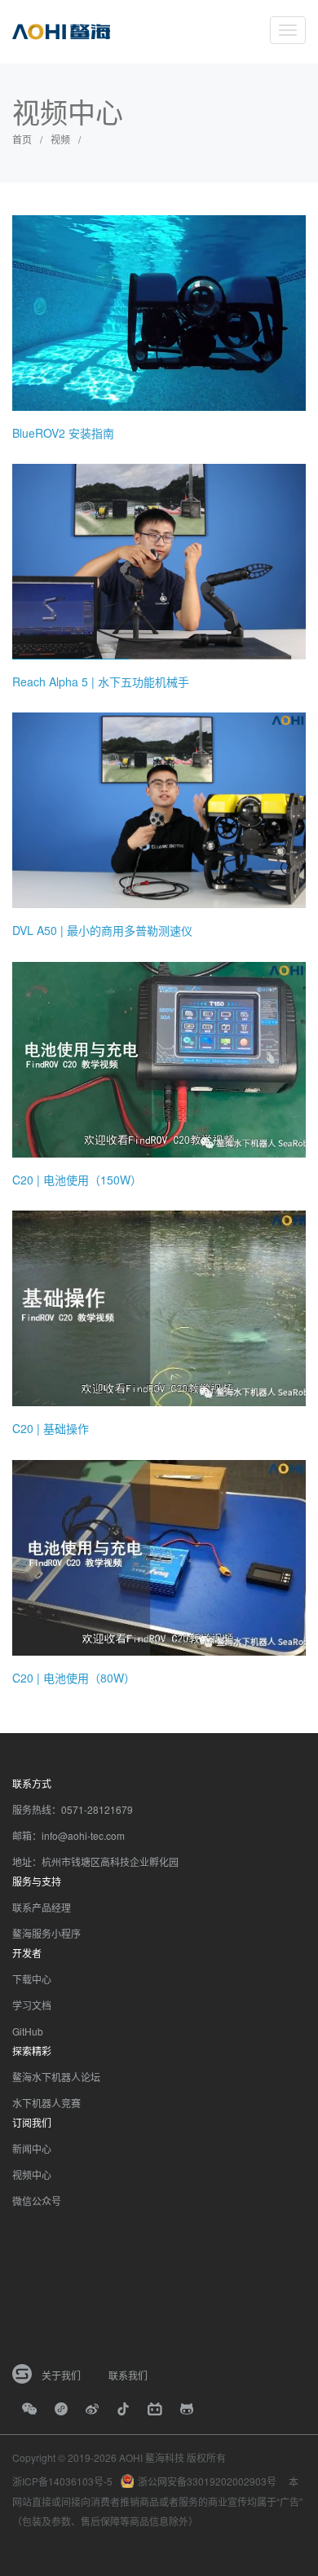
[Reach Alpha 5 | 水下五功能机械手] (159, 560)
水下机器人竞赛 (46, 2103)
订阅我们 (32, 2122)
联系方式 (32, 1783)
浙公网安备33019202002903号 (207, 2481)
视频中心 (32, 2175)
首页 (22, 139)
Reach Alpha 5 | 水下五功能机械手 (101, 681)
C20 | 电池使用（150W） (77, 1180)
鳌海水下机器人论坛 (56, 2077)
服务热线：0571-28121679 (73, 1809)
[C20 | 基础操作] (159, 1307)
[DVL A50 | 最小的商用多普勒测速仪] (159, 809)
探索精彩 (32, 2051)
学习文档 (32, 2005)
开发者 (27, 1953)
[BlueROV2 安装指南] (159, 311)
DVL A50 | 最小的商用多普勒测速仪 (102, 930)
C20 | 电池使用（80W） (74, 1678)
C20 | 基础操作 (51, 1428)
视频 (60, 139)
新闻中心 (32, 2148)
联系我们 (128, 2375)
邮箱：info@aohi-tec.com (68, 1835)
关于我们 (61, 2375)
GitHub (28, 2031)
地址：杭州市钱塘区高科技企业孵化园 (95, 1861)
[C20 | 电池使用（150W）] (159, 1058)
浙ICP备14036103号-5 (62, 2481)
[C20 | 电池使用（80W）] (159, 1555)
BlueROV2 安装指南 (63, 433)
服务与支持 (37, 1881)
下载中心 (32, 1979)
